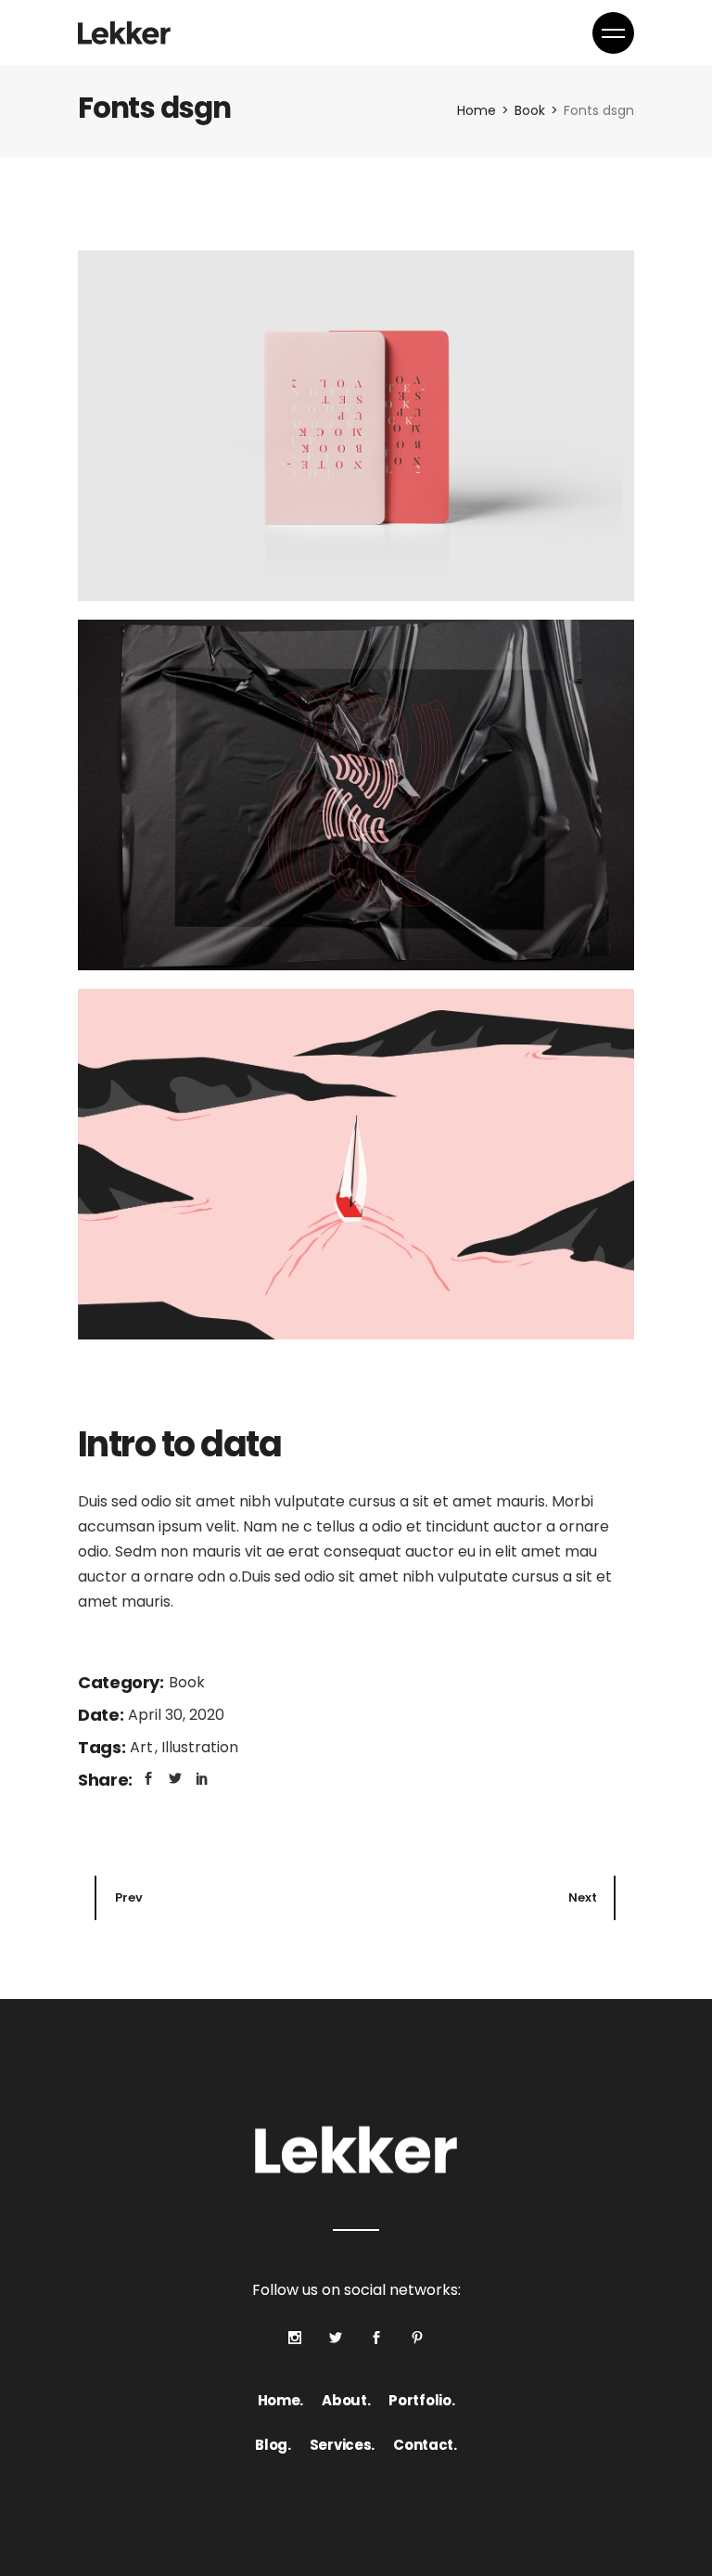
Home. (281, 2400)
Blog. (273, 2445)
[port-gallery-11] (356, 795)
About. (346, 2400)
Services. (342, 2445)
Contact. (425, 2445)
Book (187, 1682)
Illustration (200, 1747)
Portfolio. (421, 2400)
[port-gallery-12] (356, 1164)
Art (143, 1747)
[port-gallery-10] (356, 426)
